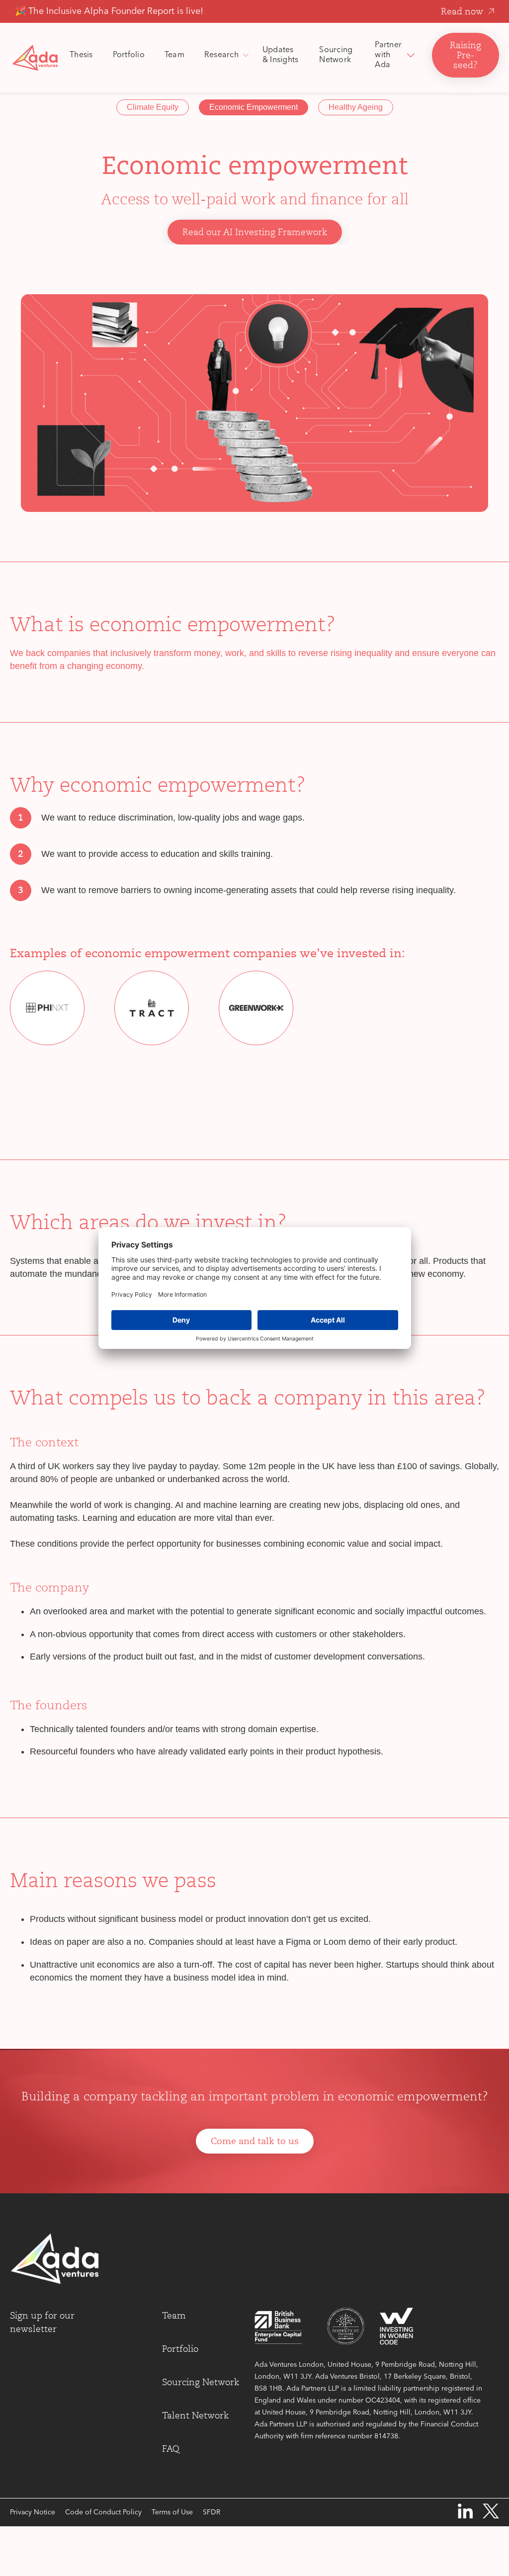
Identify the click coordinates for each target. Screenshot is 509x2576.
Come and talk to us (255, 2141)
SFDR (212, 2512)
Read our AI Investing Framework (255, 232)
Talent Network (195, 2415)
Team (174, 55)
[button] (223, 55)
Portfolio (129, 55)
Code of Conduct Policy (103, 2512)
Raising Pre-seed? (466, 55)
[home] (35, 58)
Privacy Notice (33, 2512)
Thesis (81, 55)
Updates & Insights (281, 55)
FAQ (171, 2449)
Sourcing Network (336, 55)
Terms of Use (172, 2512)
